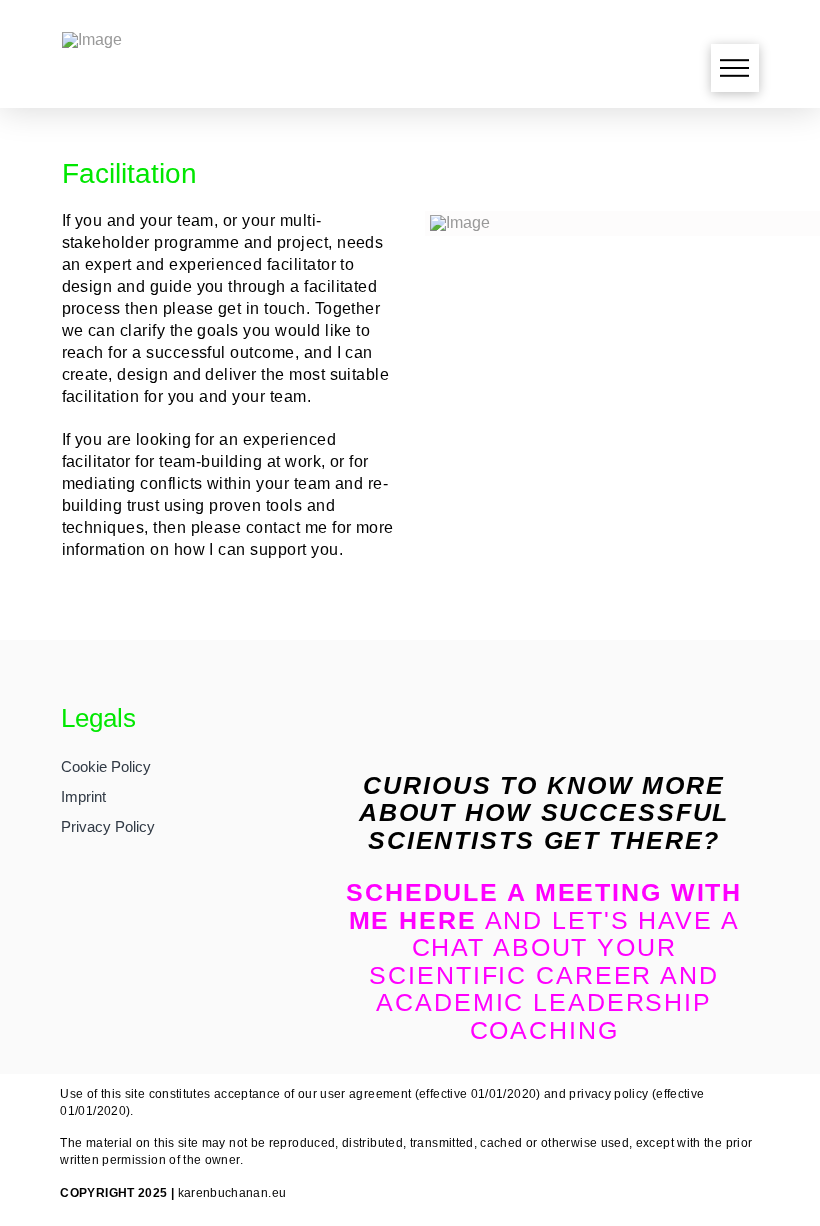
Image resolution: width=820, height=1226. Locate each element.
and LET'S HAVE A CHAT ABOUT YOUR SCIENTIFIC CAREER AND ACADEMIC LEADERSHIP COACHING (544, 961)
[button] (735, 68)
